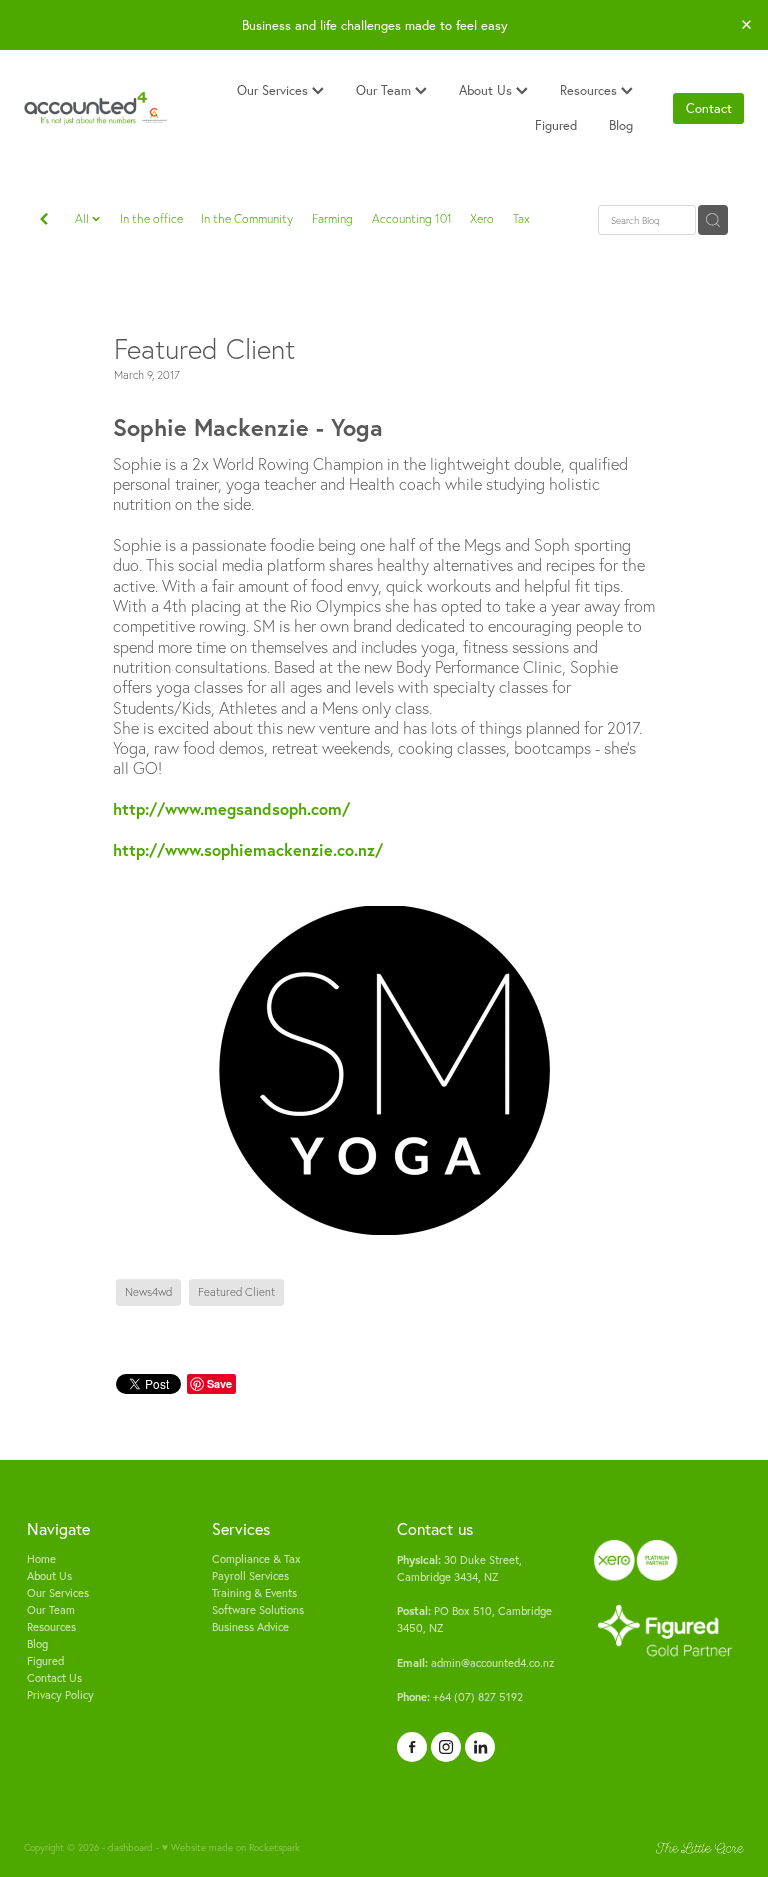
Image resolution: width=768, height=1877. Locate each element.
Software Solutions (258, 1610)
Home (41, 1559)
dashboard (130, 1847)
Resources (590, 90)
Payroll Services (250, 1576)
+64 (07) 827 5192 (460, 1697)
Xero (482, 218)
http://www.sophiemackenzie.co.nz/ (248, 849)
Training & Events (254, 1593)
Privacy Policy (60, 1695)
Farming (332, 218)
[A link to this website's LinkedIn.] (480, 1747)
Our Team (385, 90)
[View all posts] (44, 221)
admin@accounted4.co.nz (475, 1663)
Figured (556, 125)
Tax (521, 218)
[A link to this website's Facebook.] (412, 1747)
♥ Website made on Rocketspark (231, 1847)
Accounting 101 (412, 218)
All (83, 218)
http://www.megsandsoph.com (227, 808)
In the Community (247, 218)
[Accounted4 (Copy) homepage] (96, 109)
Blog (621, 125)
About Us (487, 90)
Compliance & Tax (256, 1559)
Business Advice (250, 1627)
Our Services (274, 90)
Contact (709, 108)
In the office (151, 218)
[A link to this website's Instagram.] (446, 1747)
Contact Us (54, 1678)
